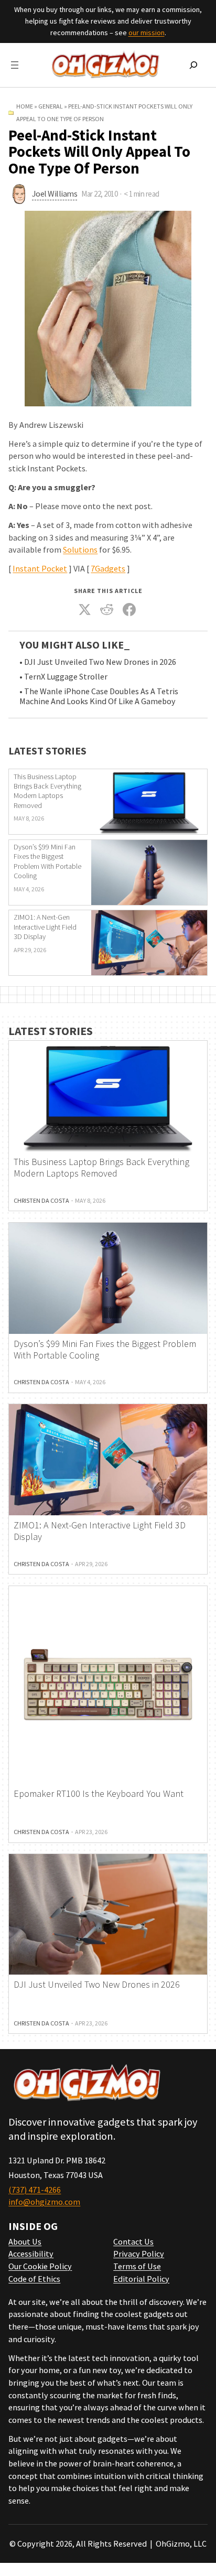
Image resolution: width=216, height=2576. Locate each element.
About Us (25, 2241)
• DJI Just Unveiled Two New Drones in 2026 (98, 662)
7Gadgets (108, 568)
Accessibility (31, 2254)
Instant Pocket (40, 568)
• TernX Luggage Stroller (63, 677)
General (51, 106)
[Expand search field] (193, 65)
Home (25, 106)
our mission (147, 33)
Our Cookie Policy (40, 2266)
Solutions (80, 549)
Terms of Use (137, 2266)
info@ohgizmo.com (44, 2202)
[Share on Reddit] (107, 609)
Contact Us (133, 2241)
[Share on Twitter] (84, 609)
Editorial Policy (141, 2279)
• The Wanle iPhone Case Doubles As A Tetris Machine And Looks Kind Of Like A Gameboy (99, 697)
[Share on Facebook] (129, 609)
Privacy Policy (139, 2254)
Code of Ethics (34, 2279)
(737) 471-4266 (35, 2190)
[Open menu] (15, 65)
